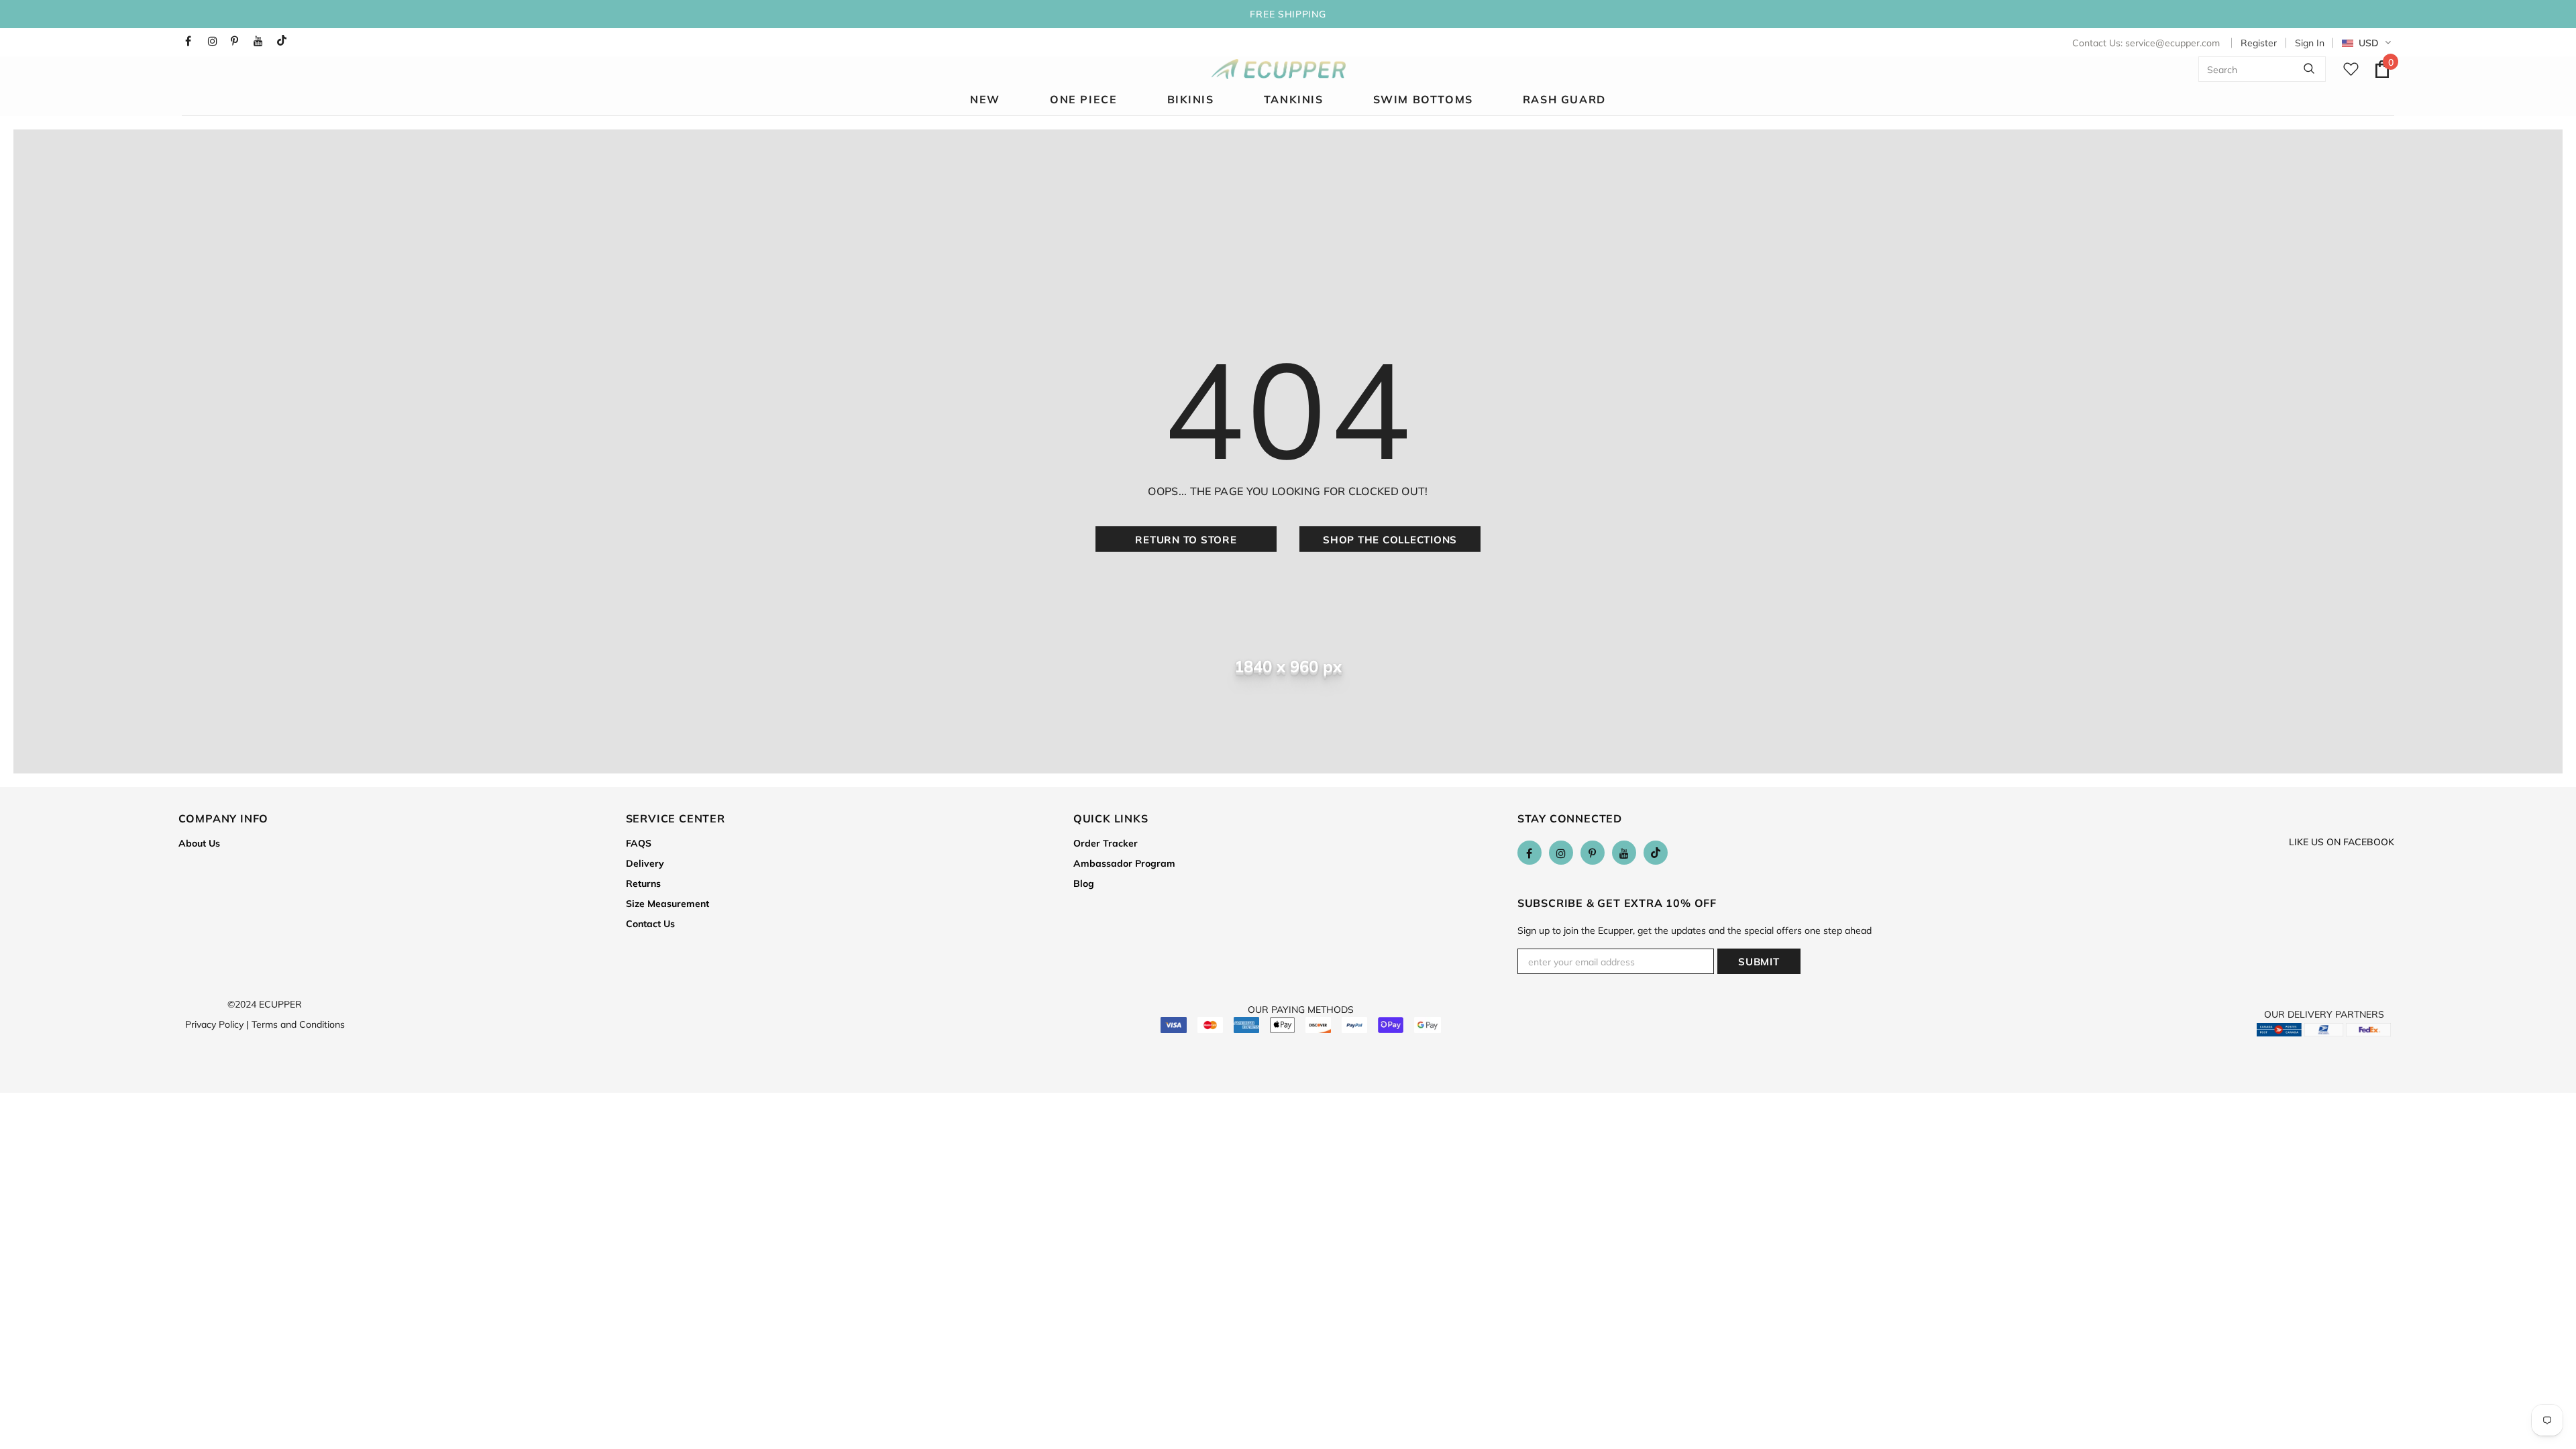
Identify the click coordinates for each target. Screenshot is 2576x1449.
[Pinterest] (239, 41)
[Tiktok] (285, 41)
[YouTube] (262, 41)
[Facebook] (194, 41)
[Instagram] (216, 41)
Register (2259, 43)
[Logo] (1279, 69)
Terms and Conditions (298, 1024)
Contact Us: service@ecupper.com (2146, 43)
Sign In (2310, 43)
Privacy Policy (217, 1024)
